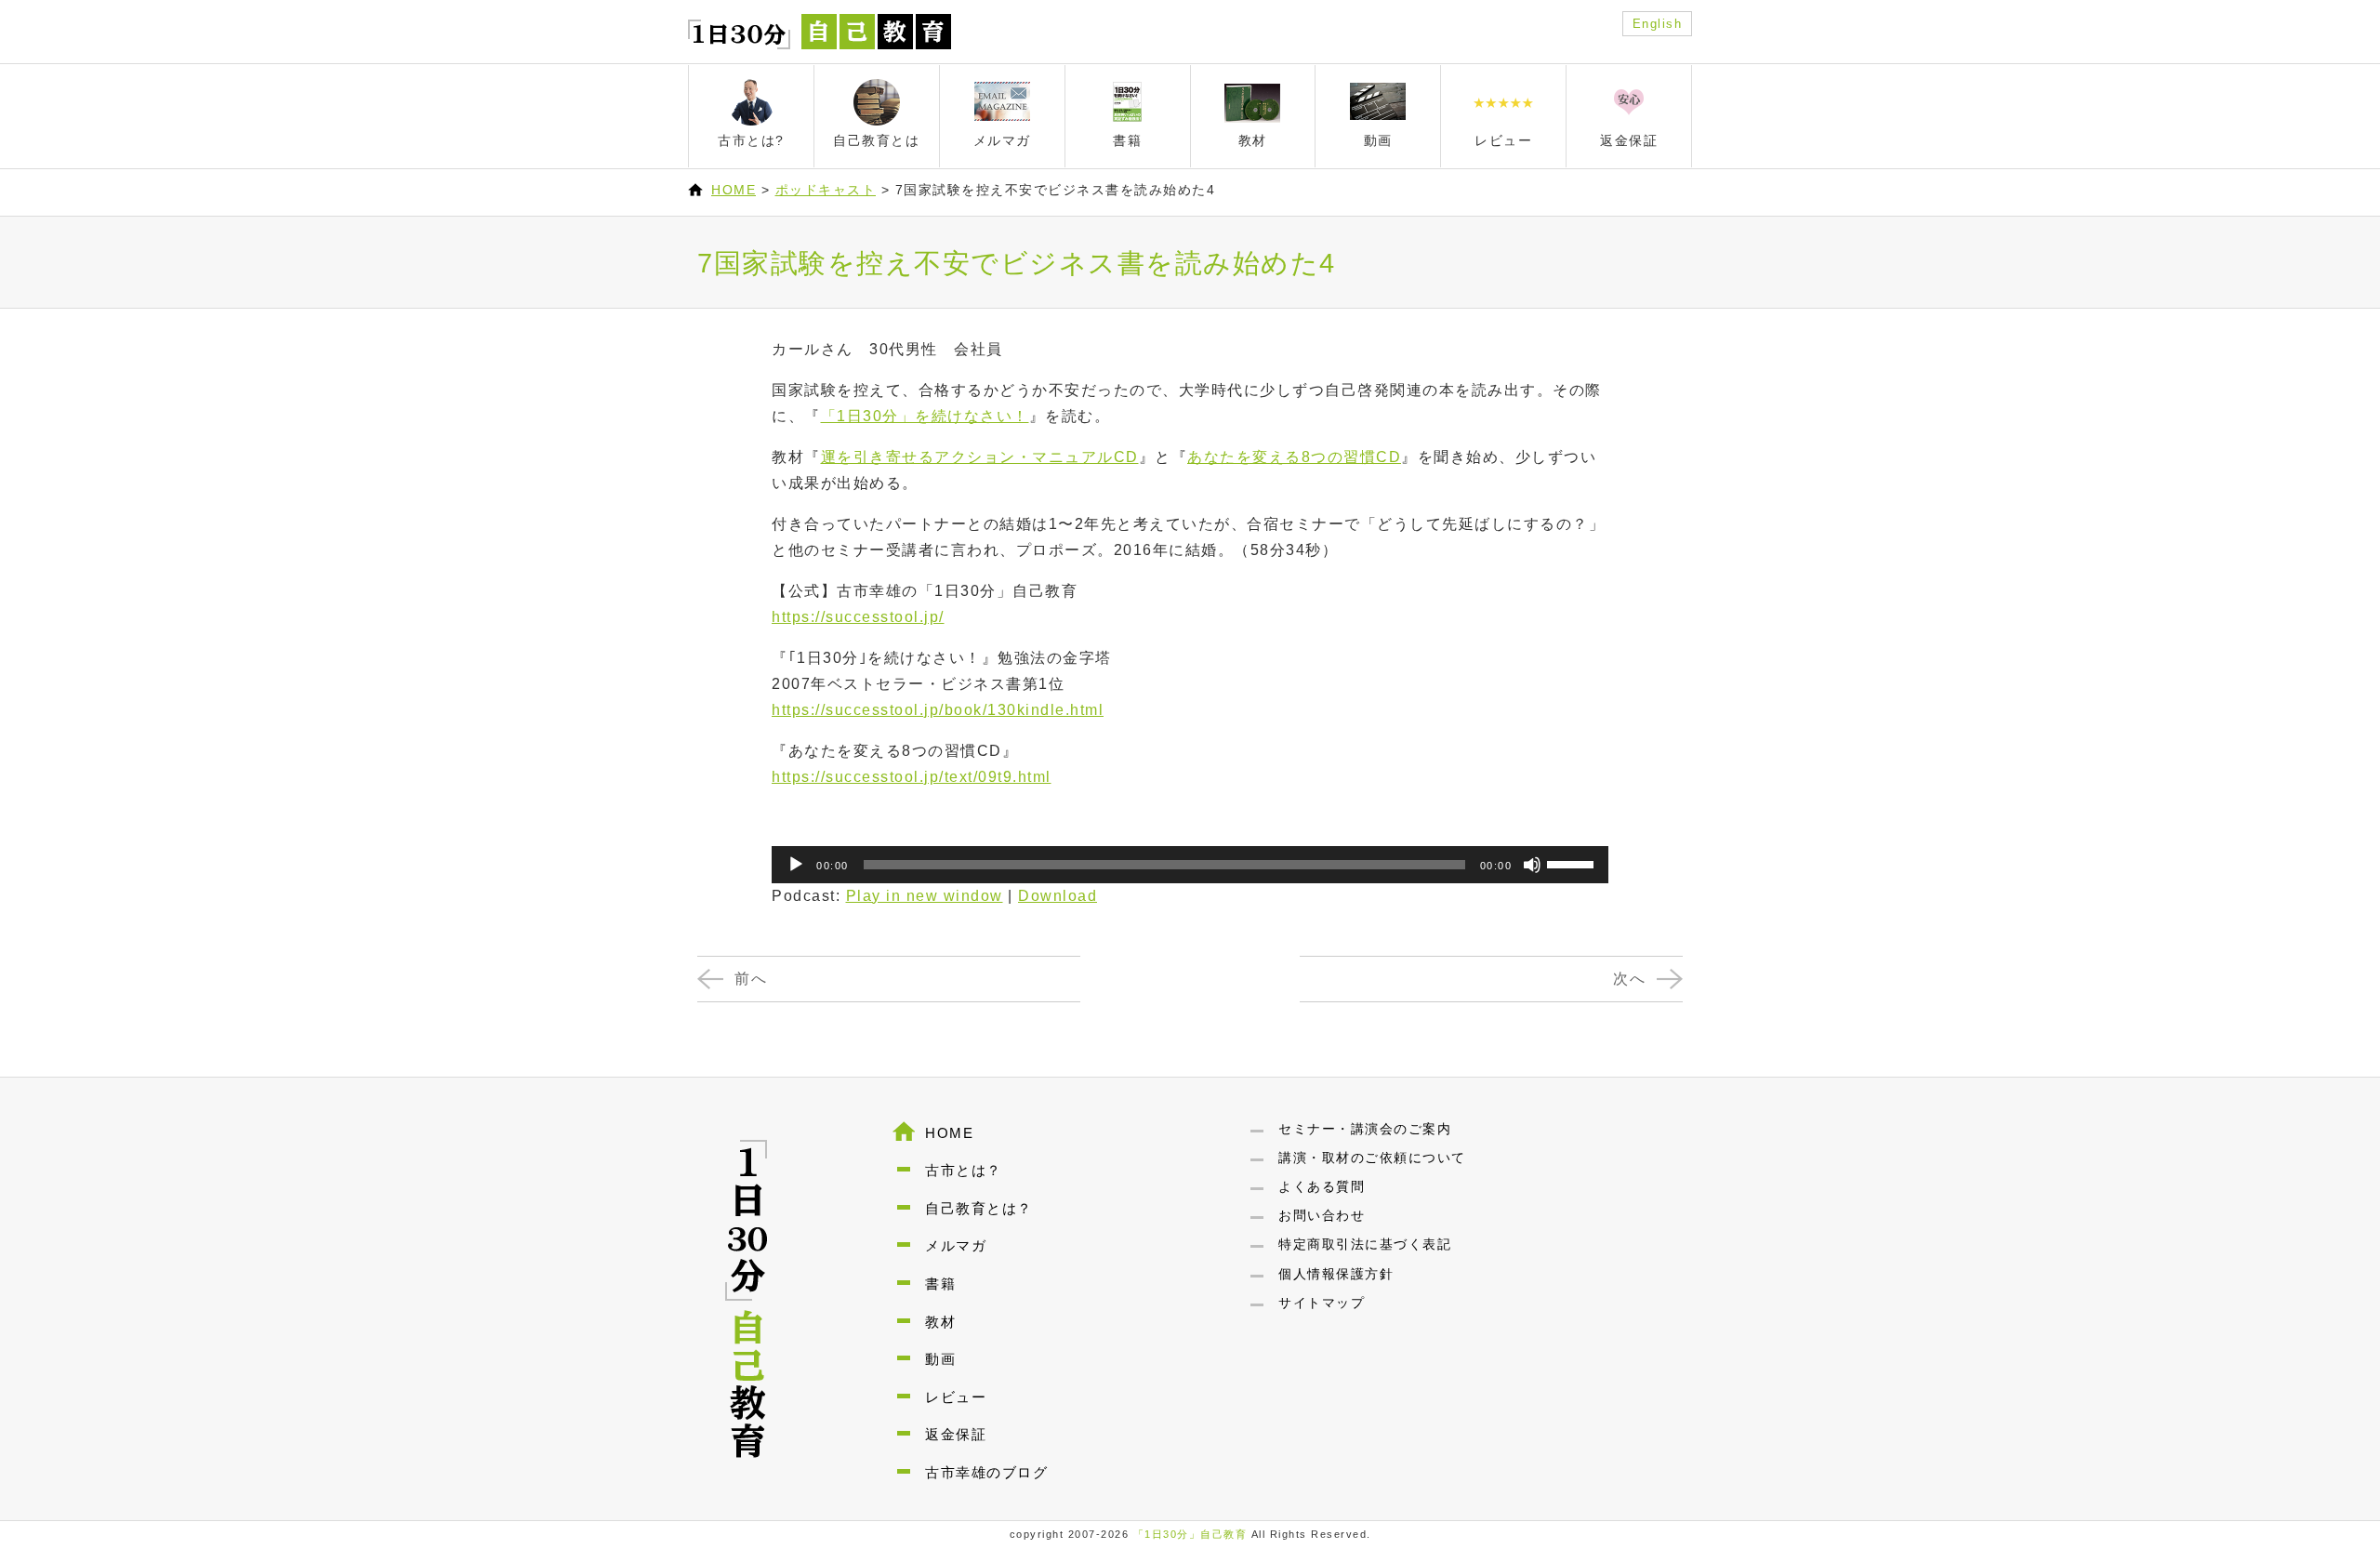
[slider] (1573, 863)
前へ (751, 979)
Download (1058, 896)
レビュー (956, 1397)
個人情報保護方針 (1336, 1274)
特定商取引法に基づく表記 (1365, 1244)
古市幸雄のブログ (986, 1472)
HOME (734, 190)
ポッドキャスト (826, 190)
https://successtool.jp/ (858, 617)
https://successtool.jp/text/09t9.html (912, 777)
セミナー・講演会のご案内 (1365, 1129)
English (1658, 24)
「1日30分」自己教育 (1190, 1534)
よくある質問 (1322, 1186)
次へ (1629, 979)
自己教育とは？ (979, 1208)
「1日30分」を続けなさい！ (925, 416)
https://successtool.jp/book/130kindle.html (938, 710)
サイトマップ (1322, 1303)
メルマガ (956, 1245)
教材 (940, 1322)
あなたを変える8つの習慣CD (1294, 457)
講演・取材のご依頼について (1372, 1158)
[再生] (796, 865)
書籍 (940, 1284)
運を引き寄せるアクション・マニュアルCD (980, 457)
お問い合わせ (1322, 1215)
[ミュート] (1532, 865)
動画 (940, 1359)
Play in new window (925, 896)
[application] (1190, 865)
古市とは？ (964, 1170)
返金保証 (956, 1434)
